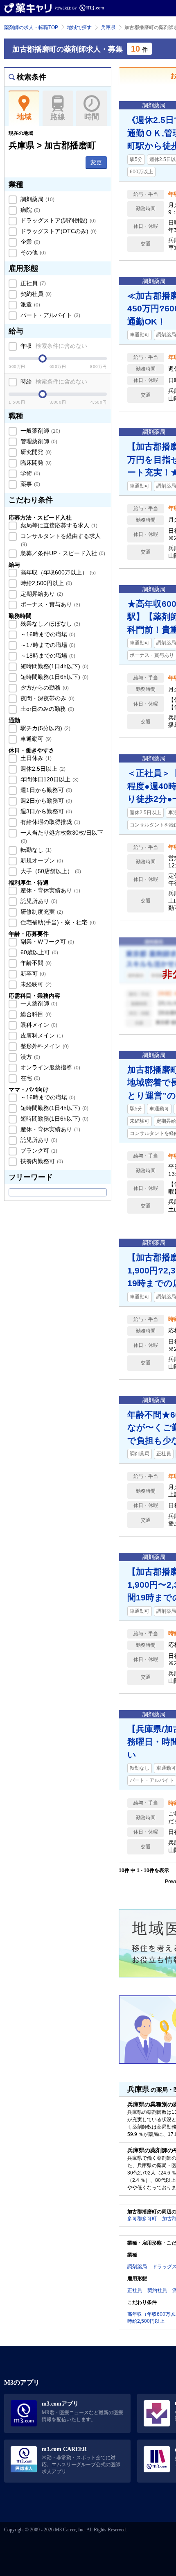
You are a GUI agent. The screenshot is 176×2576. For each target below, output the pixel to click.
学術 (29, 473)
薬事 (29, 484)
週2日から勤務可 (45, 801)
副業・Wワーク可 (46, 942)
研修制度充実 (41, 912)
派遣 (29, 304)
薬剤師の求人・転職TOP (31, 27)
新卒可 (32, 974)
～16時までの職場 (47, 634)
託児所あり (38, 901)
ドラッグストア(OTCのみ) (58, 231)
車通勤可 (35, 739)
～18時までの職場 (47, 656)
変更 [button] (96, 162)
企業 (29, 242)
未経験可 (35, 984)
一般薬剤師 (39, 431)
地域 (24, 117)
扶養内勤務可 (41, 1161)
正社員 (32, 283)
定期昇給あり (41, 594)
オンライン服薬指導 (50, 1067)
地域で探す (79, 27)
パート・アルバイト (50, 315)
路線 (58, 117)
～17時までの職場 (47, 645)
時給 (53, 381)
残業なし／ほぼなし (50, 624)
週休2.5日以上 (42, 769)
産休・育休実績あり (50, 890)
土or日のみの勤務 (46, 709)
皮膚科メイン (41, 1035)
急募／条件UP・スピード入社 (62, 553)
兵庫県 (108, 27)
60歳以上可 (38, 952)
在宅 (29, 1078)
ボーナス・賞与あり (50, 604)
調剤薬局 (37, 199)
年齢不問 (35, 963)
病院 (29, 210)
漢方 (29, 1057)
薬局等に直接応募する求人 (58, 525)
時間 (92, 117)
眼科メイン (38, 1025)
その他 (32, 252)
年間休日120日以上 (49, 779)
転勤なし (35, 850)
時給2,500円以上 (45, 583)
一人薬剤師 (38, 1003)
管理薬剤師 (38, 441)
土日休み (35, 758)
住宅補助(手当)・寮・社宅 (57, 922)
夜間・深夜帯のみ (47, 698)
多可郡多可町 (142, 2219)
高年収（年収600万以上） (57, 572)
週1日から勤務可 (45, 790)
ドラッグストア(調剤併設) (57, 220)
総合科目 (35, 1014)
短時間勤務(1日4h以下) (54, 666)
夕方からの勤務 (44, 688)
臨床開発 (35, 463)
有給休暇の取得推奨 (50, 822)
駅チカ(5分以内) (45, 728)
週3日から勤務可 (45, 811)
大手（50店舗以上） (50, 871)
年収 (53, 346)
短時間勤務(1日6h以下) (54, 677)
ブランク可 (38, 1151)
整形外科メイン (44, 1046)
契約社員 (35, 294)
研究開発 (35, 452)
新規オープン (41, 860)
